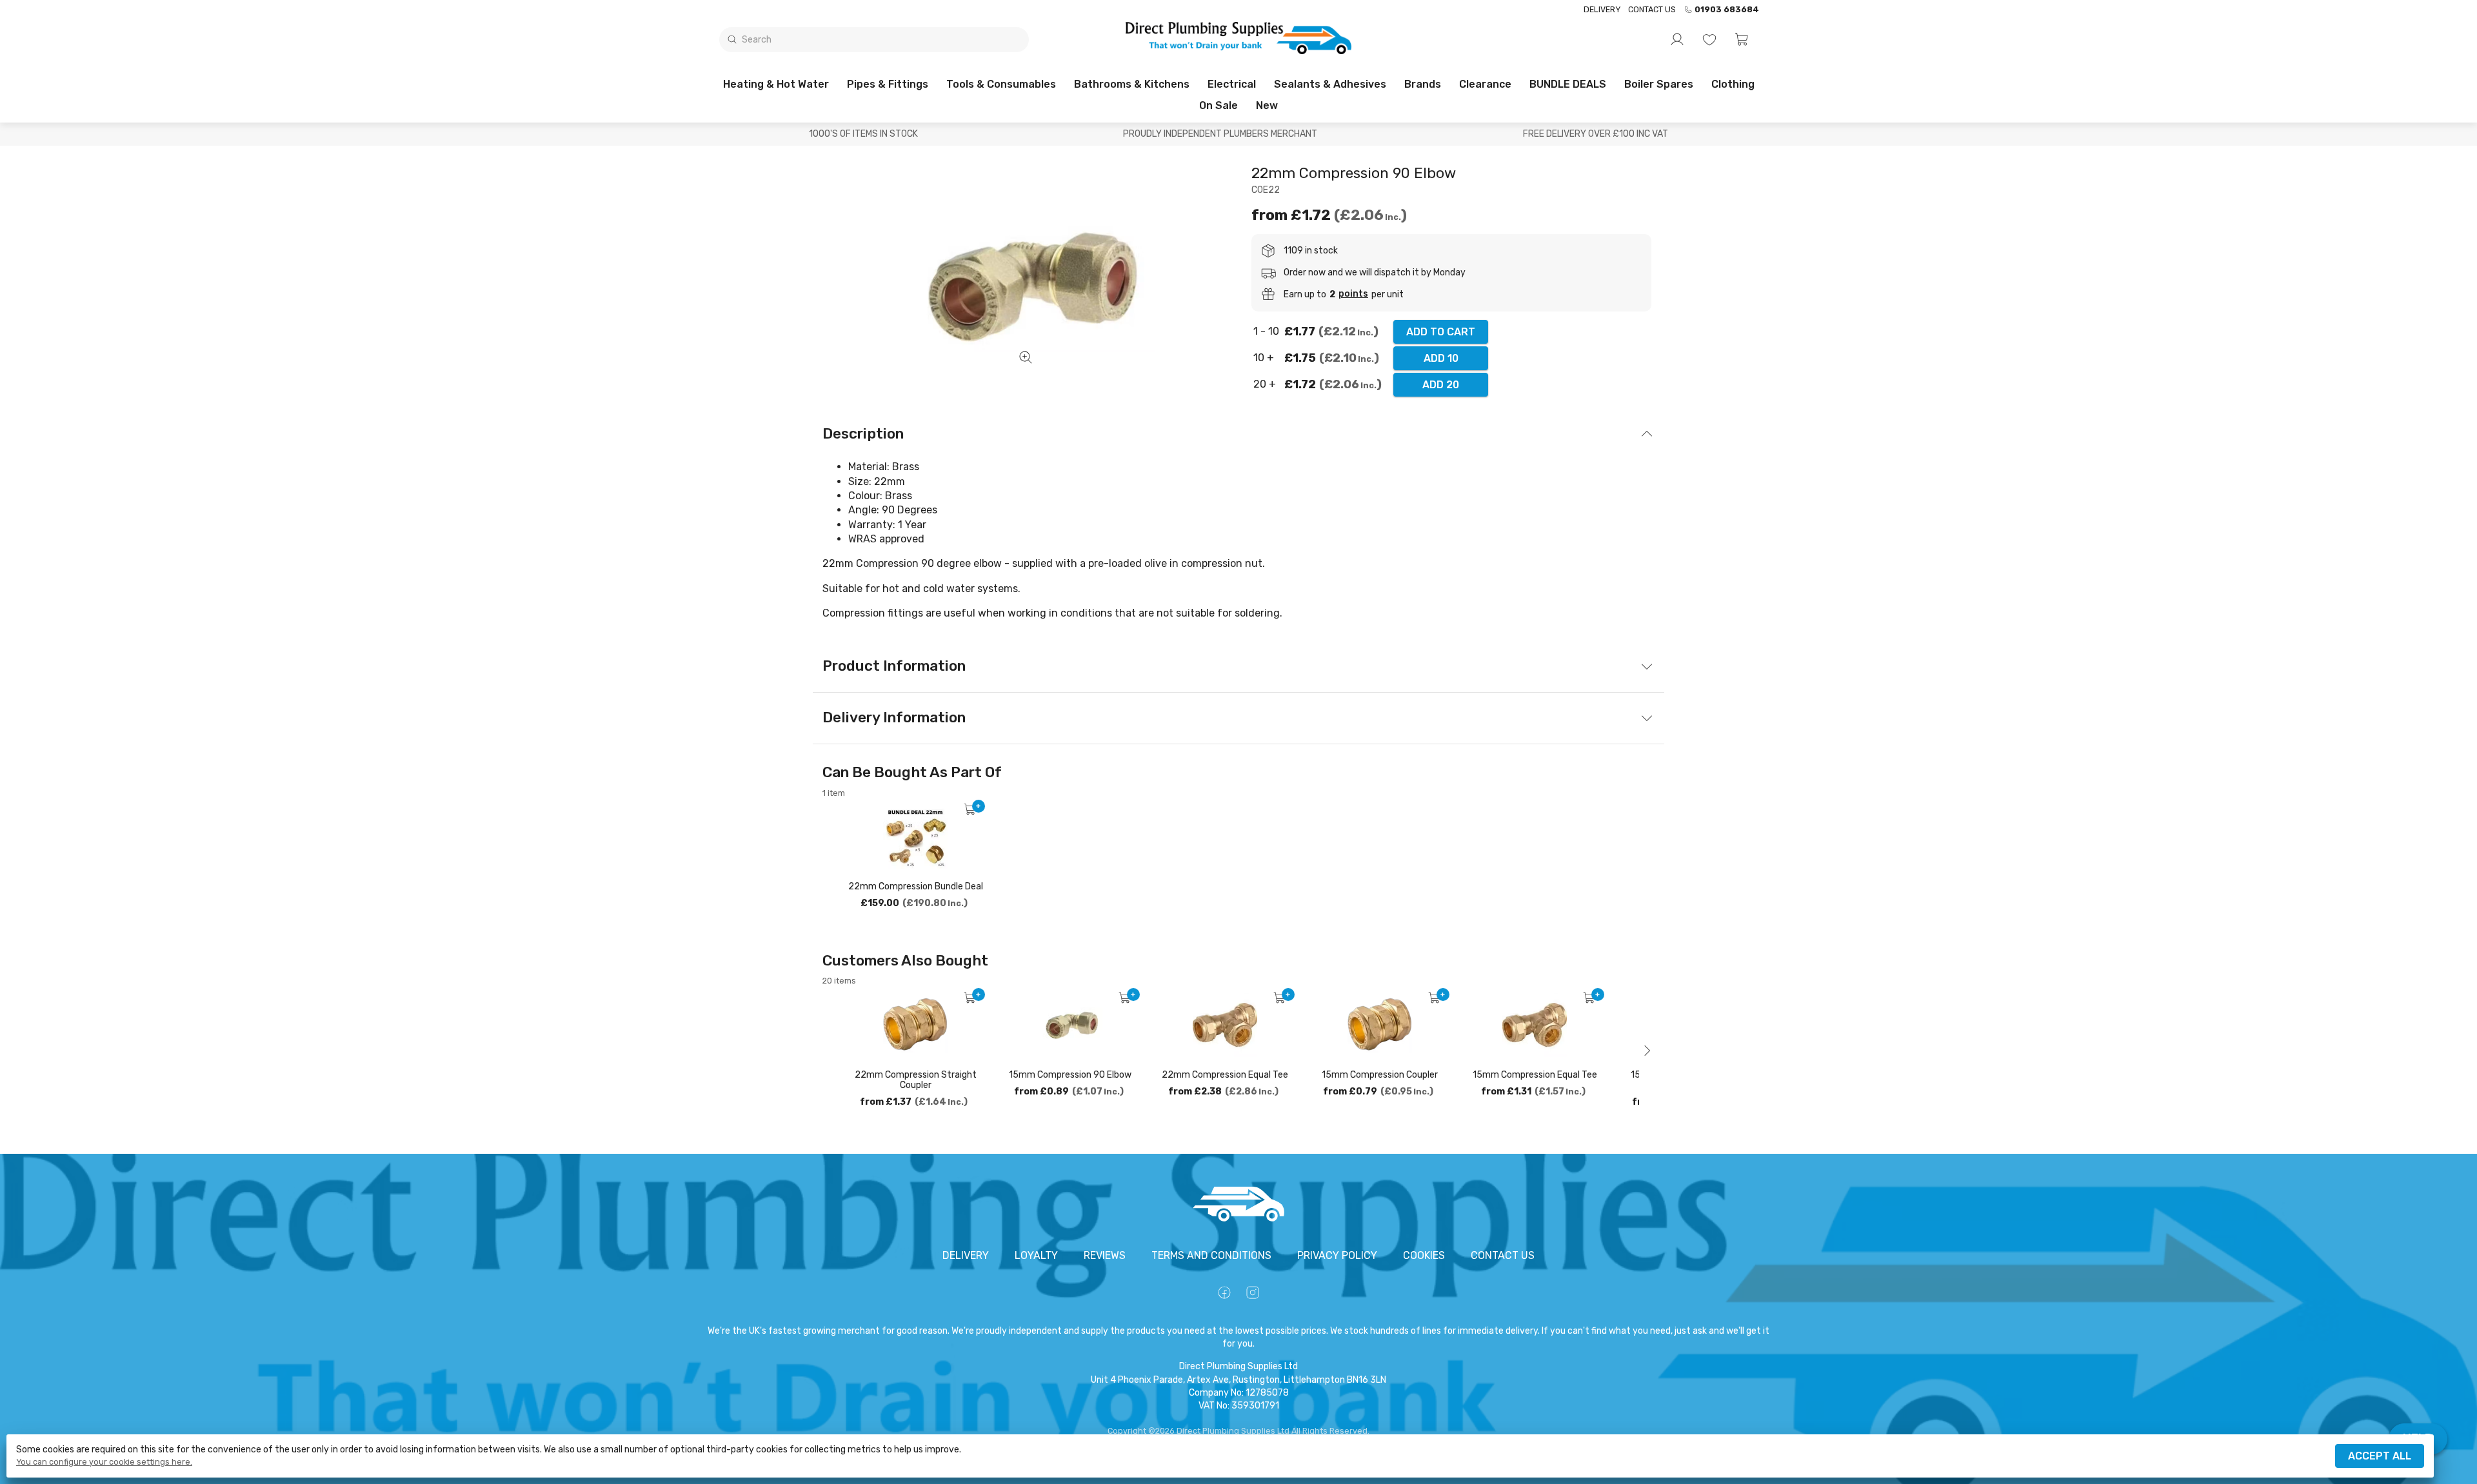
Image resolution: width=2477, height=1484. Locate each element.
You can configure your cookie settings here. (104, 1462)
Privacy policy (1337, 1255)
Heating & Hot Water (776, 84)
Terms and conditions (1211, 1255)
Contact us (1652, 9)
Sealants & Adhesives (1330, 84)
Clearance (1485, 84)
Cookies (1424, 1255)
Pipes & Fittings (888, 84)
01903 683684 (1727, 10)
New (1267, 105)
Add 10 (1441, 358)
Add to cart (1441, 332)
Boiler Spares (1659, 84)
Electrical (1232, 84)
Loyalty (1036, 1255)
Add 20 (1441, 385)
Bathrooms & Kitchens (1132, 84)
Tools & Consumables (1001, 84)
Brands (1423, 84)
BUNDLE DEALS (1568, 84)
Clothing (1733, 84)
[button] (1742, 39)
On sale (1219, 105)
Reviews (1105, 1255)
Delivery (1602, 9)
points (1353, 294)
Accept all (2380, 1456)
